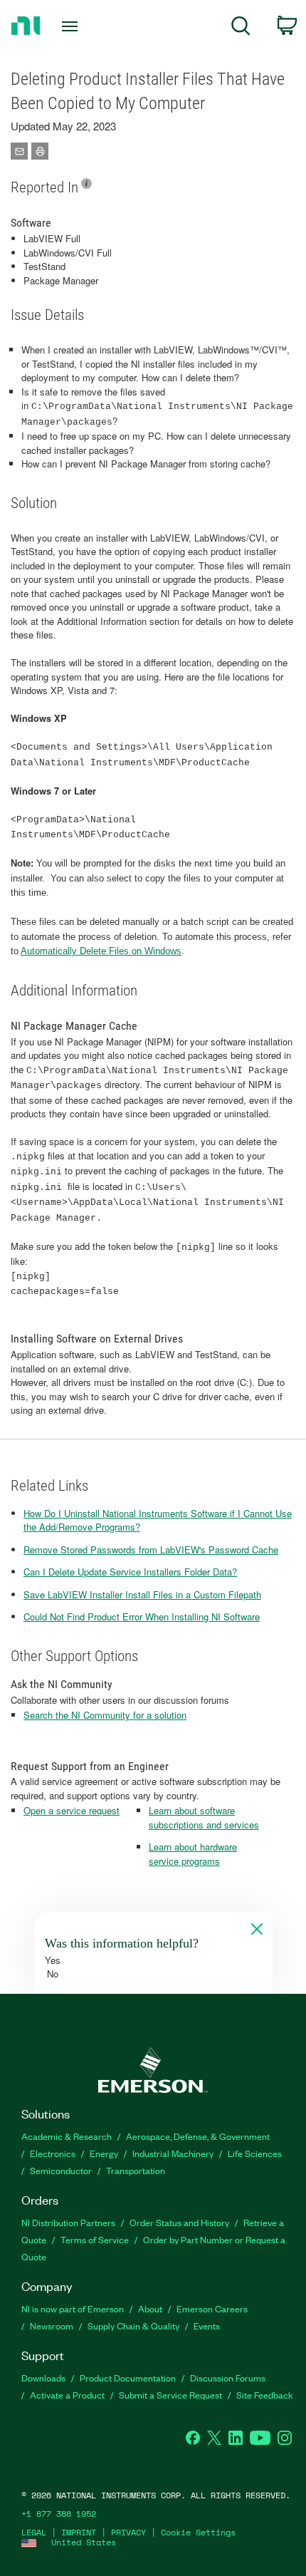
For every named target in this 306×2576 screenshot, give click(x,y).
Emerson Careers (212, 2308)
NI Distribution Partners (68, 2222)
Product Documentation (128, 2378)
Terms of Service (95, 2239)
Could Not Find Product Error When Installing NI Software (142, 1617)
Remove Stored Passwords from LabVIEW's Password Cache (151, 1550)
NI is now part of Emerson (73, 2308)
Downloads (43, 2378)
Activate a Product (67, 2395)
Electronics (53, 2153)
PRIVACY (128, 2532)
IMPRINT (79, 2532)
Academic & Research (67, 2136)
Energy (104, 2153)
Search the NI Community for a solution (105, 1715)
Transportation (136, 2170)
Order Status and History (179, 2222)
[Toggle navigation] (74, 26)
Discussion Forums (228, 2378)
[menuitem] (241, 28)
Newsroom (52, 2326)
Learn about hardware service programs (193, 1854)
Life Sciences (255, 2153)
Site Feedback (265, 2395)
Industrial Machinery (173, 2153)
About (150, 2308)
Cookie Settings (198, 2532)
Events (207, 2326)
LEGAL (34, 2532)
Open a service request (72, 1810)
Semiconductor (61, 2170)
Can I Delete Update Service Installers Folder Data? (130, 1572)
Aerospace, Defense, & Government (198, 2136)
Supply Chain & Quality (133, 2326)
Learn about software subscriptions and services (204, 1817)
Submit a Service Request (170, 2395)
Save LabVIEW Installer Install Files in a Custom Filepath (142, 1594)
